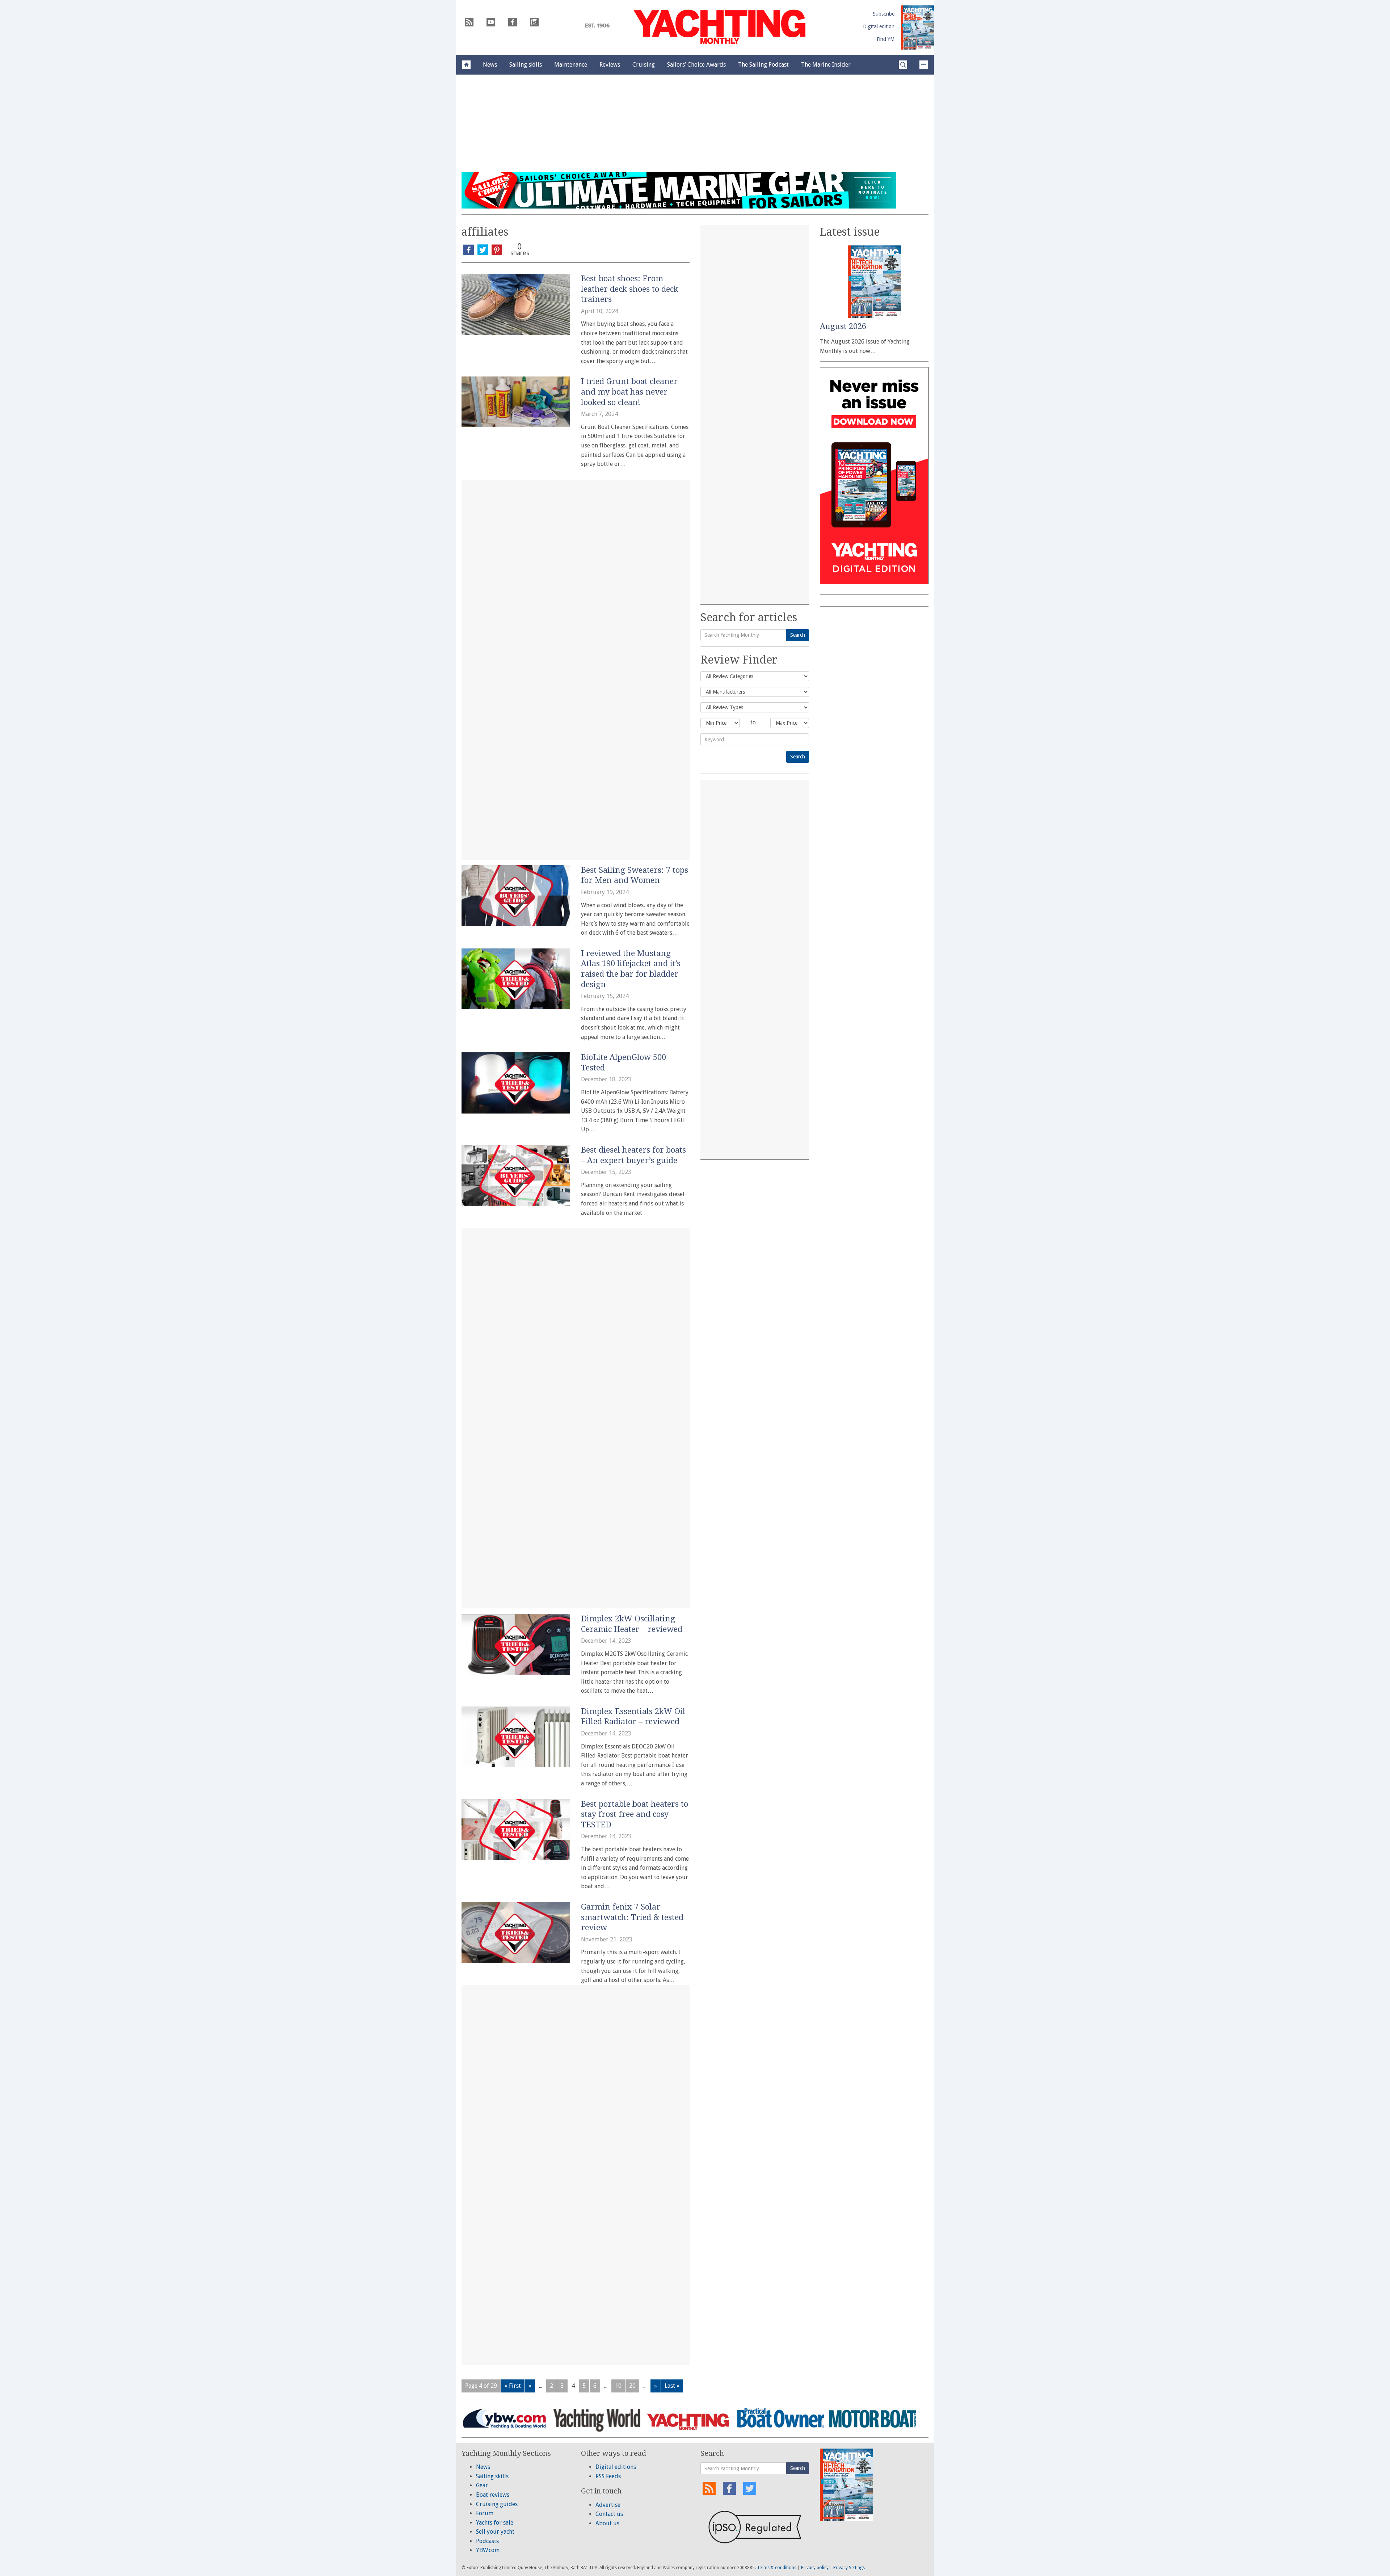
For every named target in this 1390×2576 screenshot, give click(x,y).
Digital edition (879, 26)
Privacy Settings (849, 2568)
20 (632, 2386)
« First (513, 2386)
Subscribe (884, 14)
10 (618, 2386)
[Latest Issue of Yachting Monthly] (918, 28)
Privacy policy (815, 2568)
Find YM (886, 39)
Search (798, 635)
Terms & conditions (777, 2568)
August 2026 (843, 326)
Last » (672, 2386)
